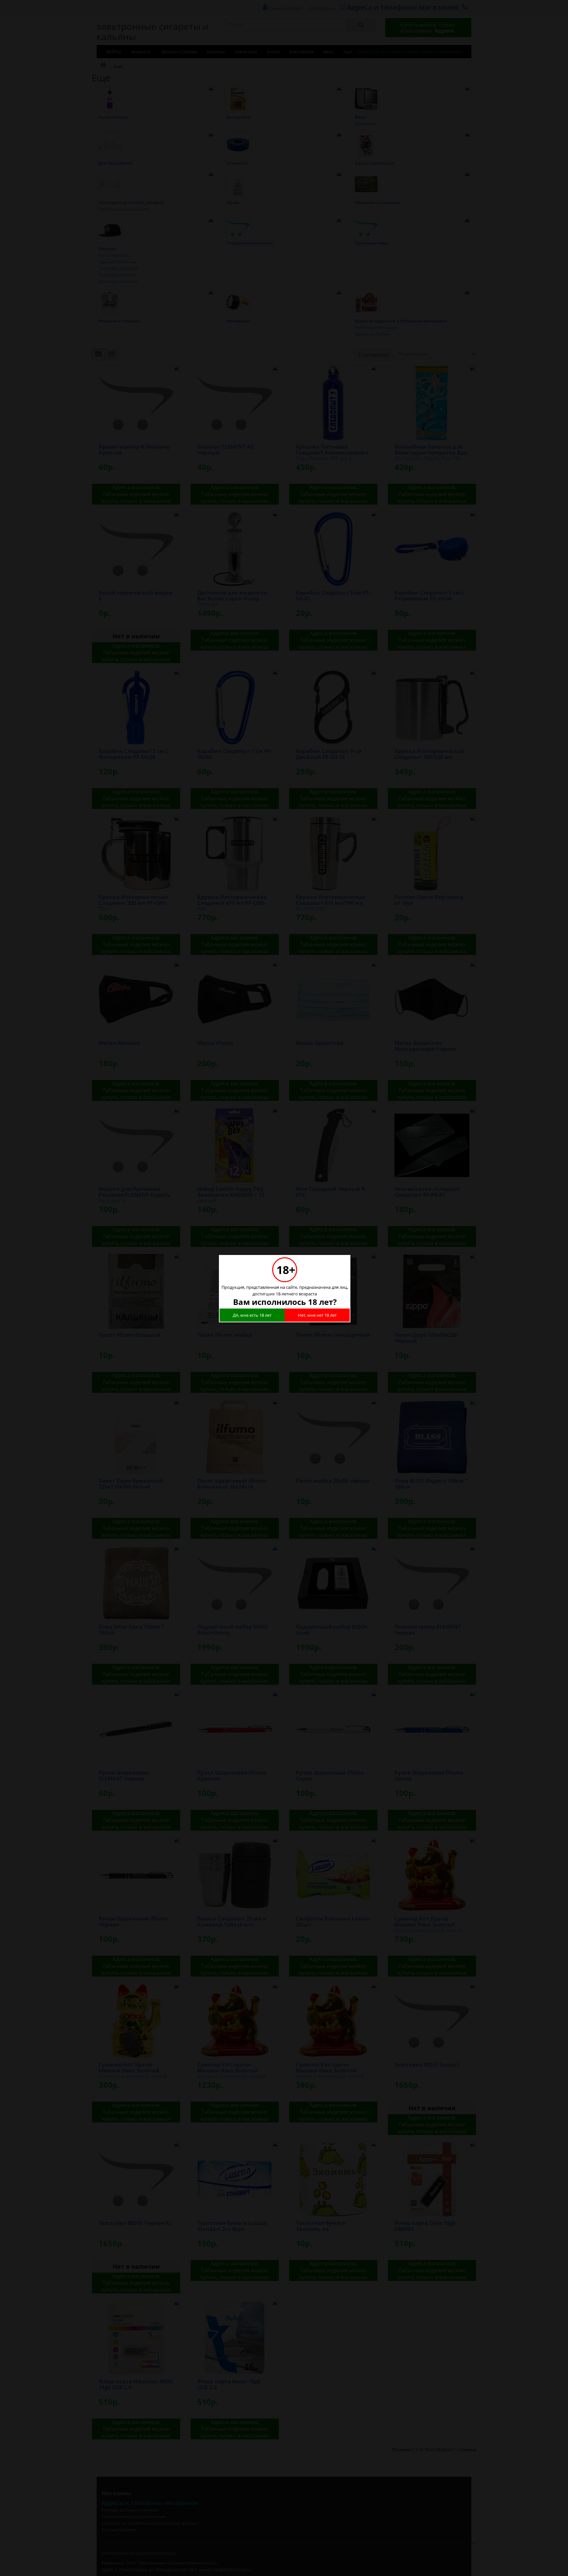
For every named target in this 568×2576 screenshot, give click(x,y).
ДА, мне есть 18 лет (252, 1315)
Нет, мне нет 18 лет (317, 1315)
